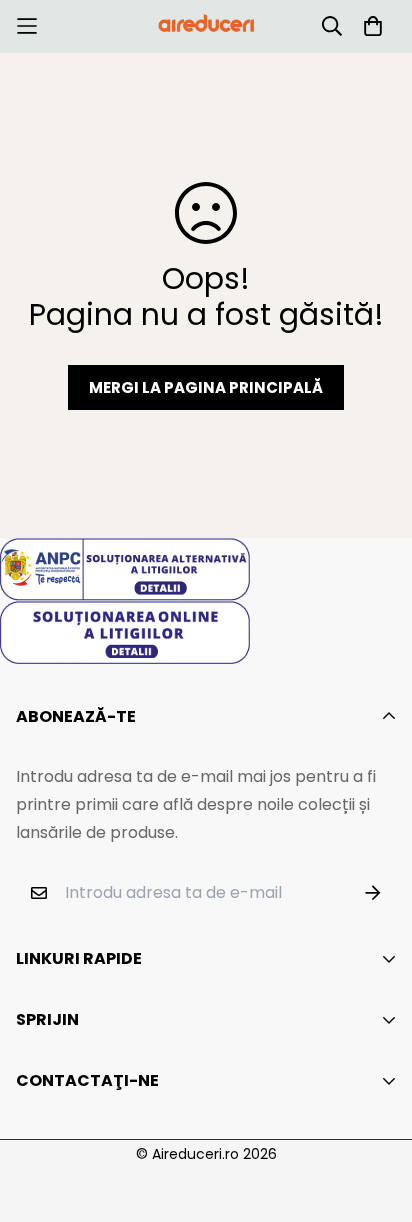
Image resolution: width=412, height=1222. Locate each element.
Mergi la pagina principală (206, 387)
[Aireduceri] (206, 26)
